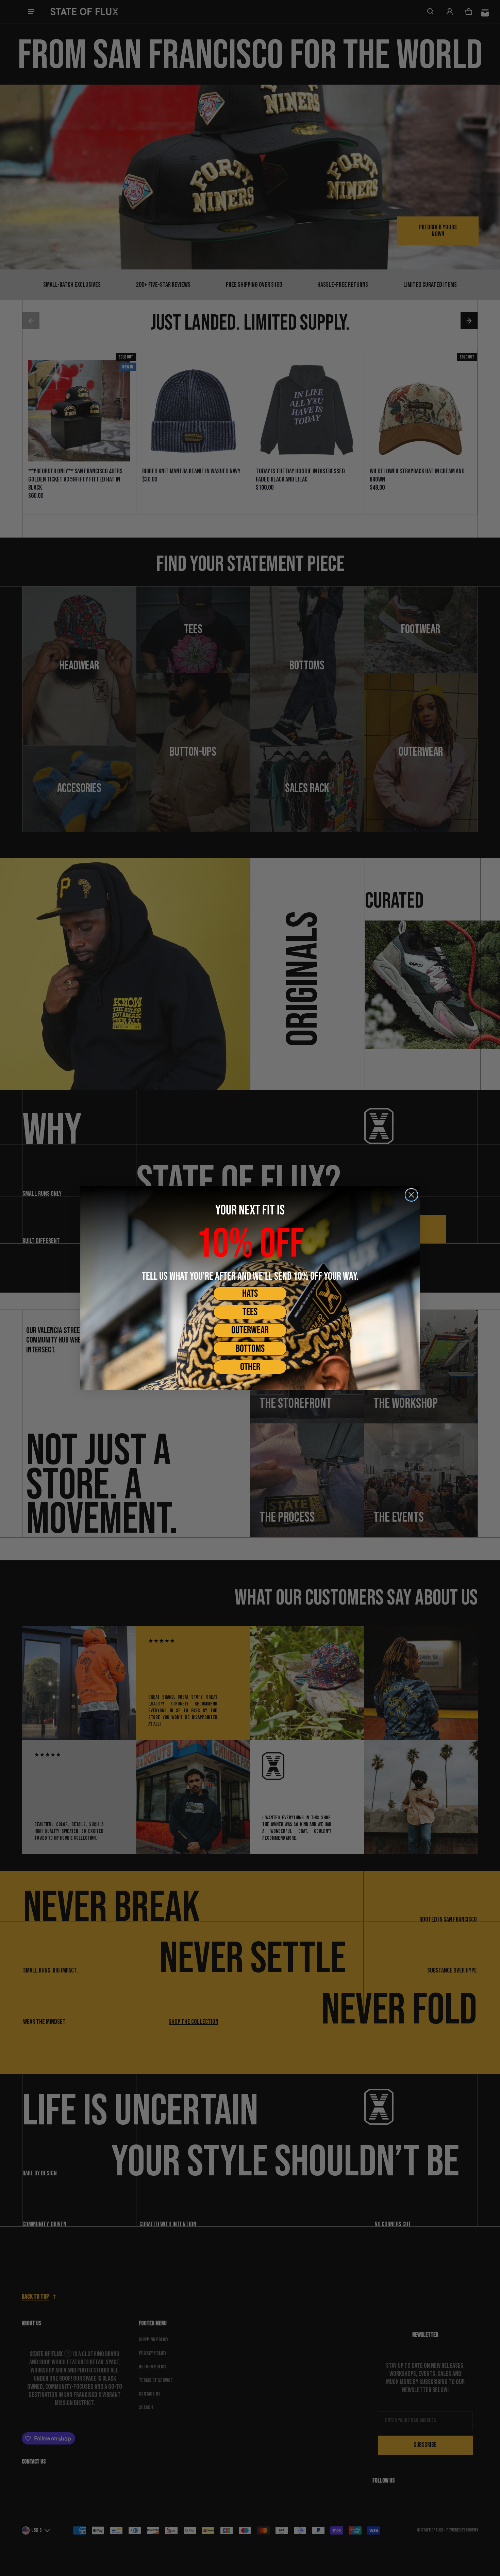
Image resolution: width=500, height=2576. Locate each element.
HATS (250, 1294)
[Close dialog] (411, 1195)
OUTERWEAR (250, 1330)
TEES (250, 1312)
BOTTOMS (250, 1349)
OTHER (250, 1367)
